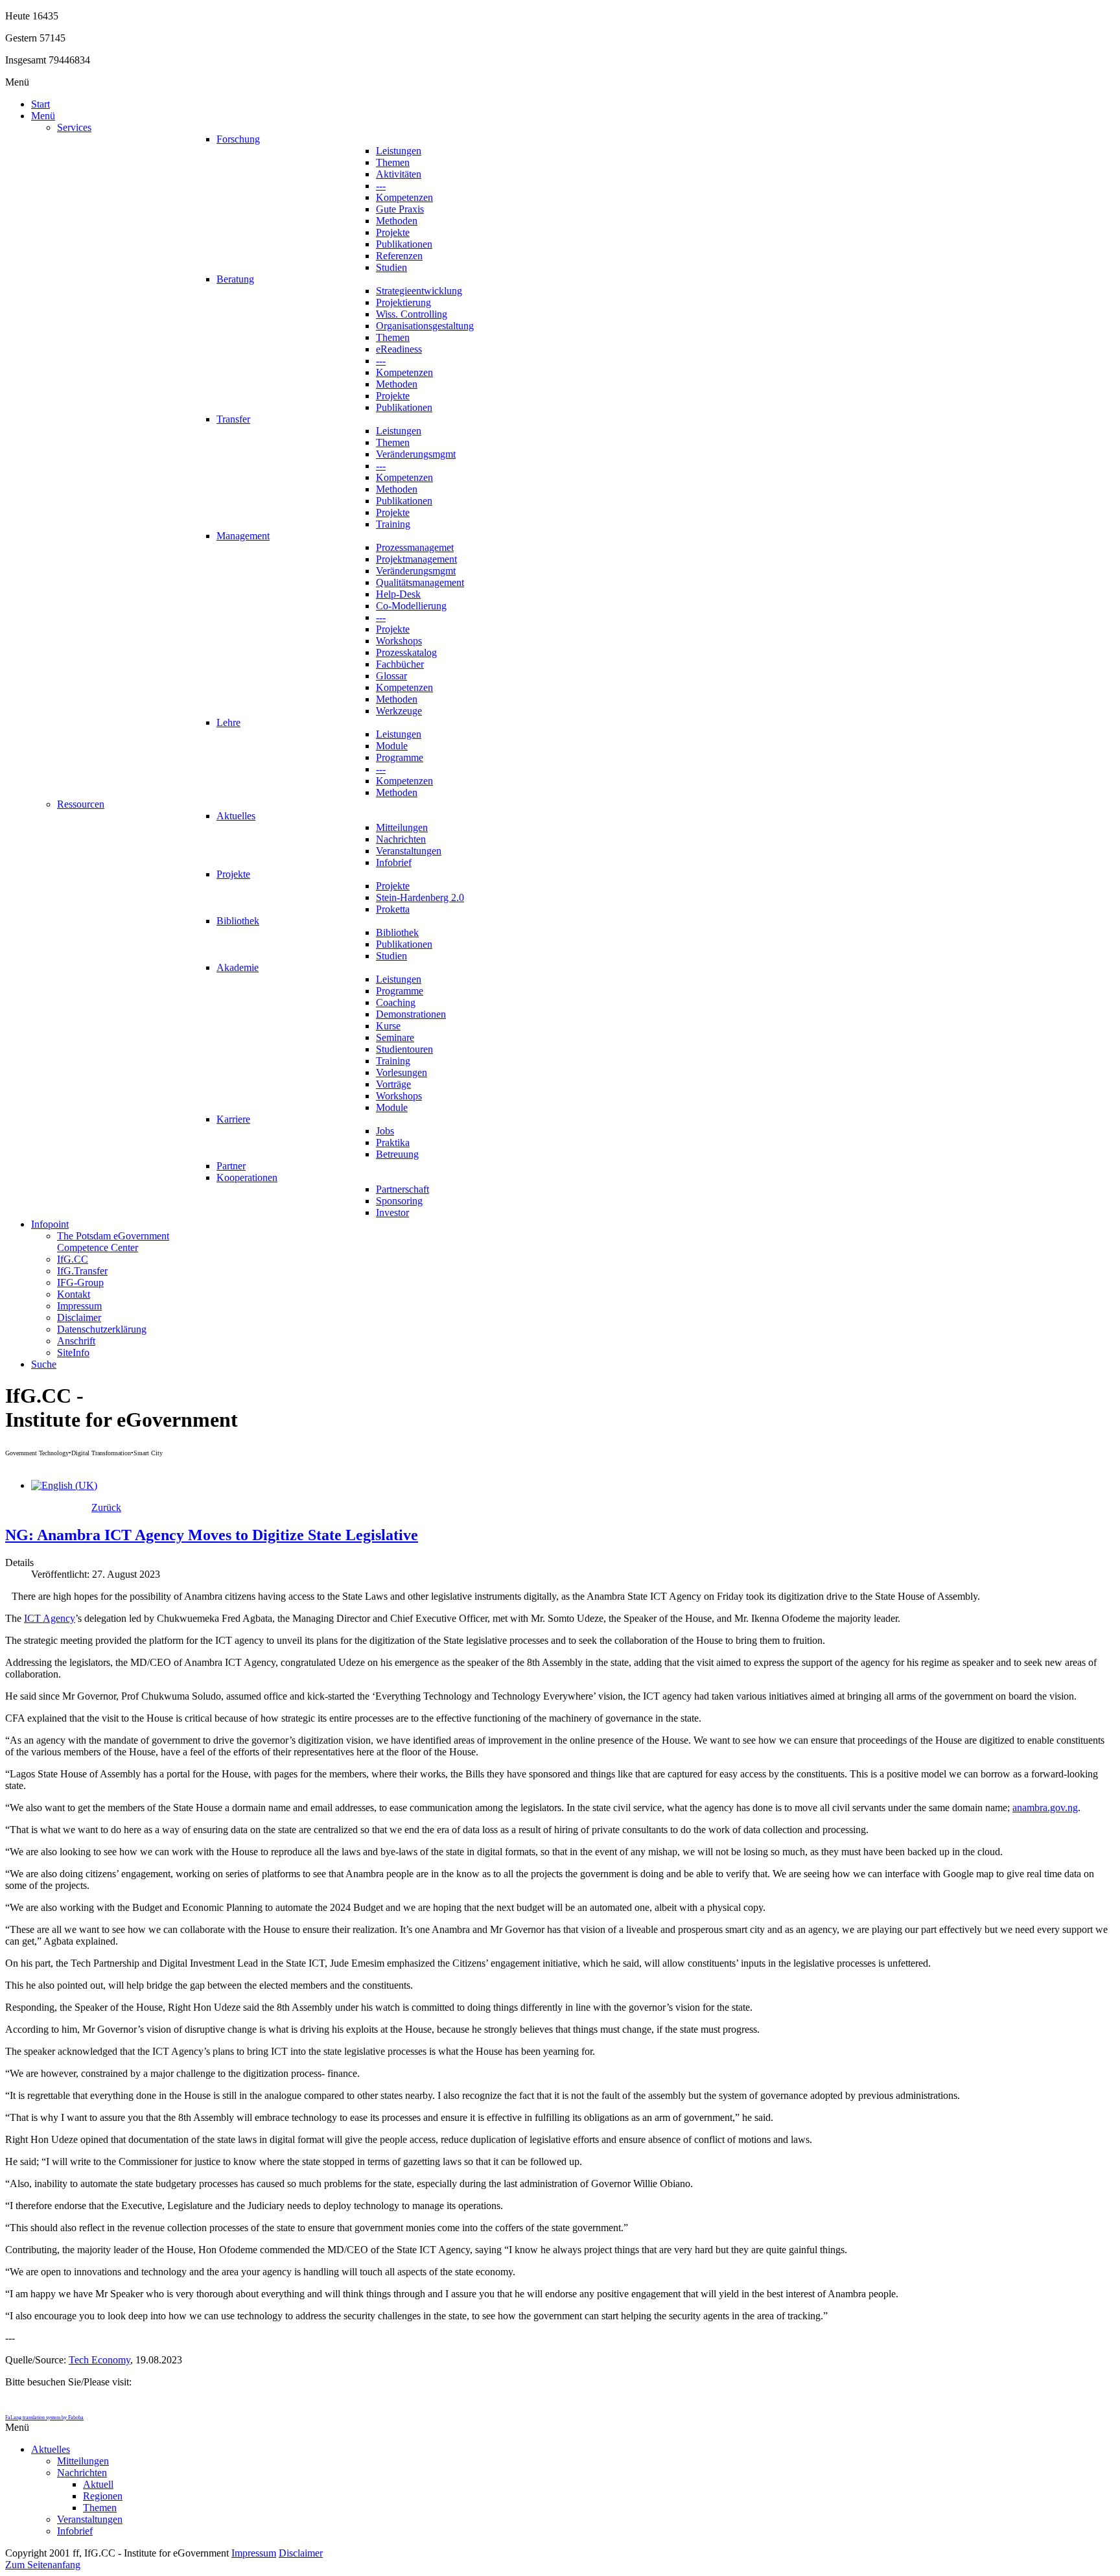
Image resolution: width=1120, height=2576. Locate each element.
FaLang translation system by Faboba (44, 2418)
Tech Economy (99, 2360)
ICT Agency (50, 1618)
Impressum (254, 2553)
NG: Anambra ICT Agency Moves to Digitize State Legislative (212, 1535)
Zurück (106, 1507)
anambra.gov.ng (1045, 1808)
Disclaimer (301, 2553)
